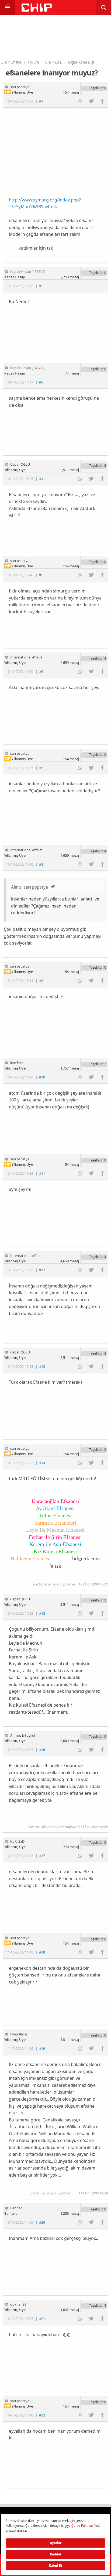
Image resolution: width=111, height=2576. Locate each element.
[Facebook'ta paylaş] (102, 101)
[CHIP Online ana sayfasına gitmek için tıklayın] (37, 10)
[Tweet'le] (91, 101)
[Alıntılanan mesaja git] (53, 887)
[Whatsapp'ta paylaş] (80, 101)
